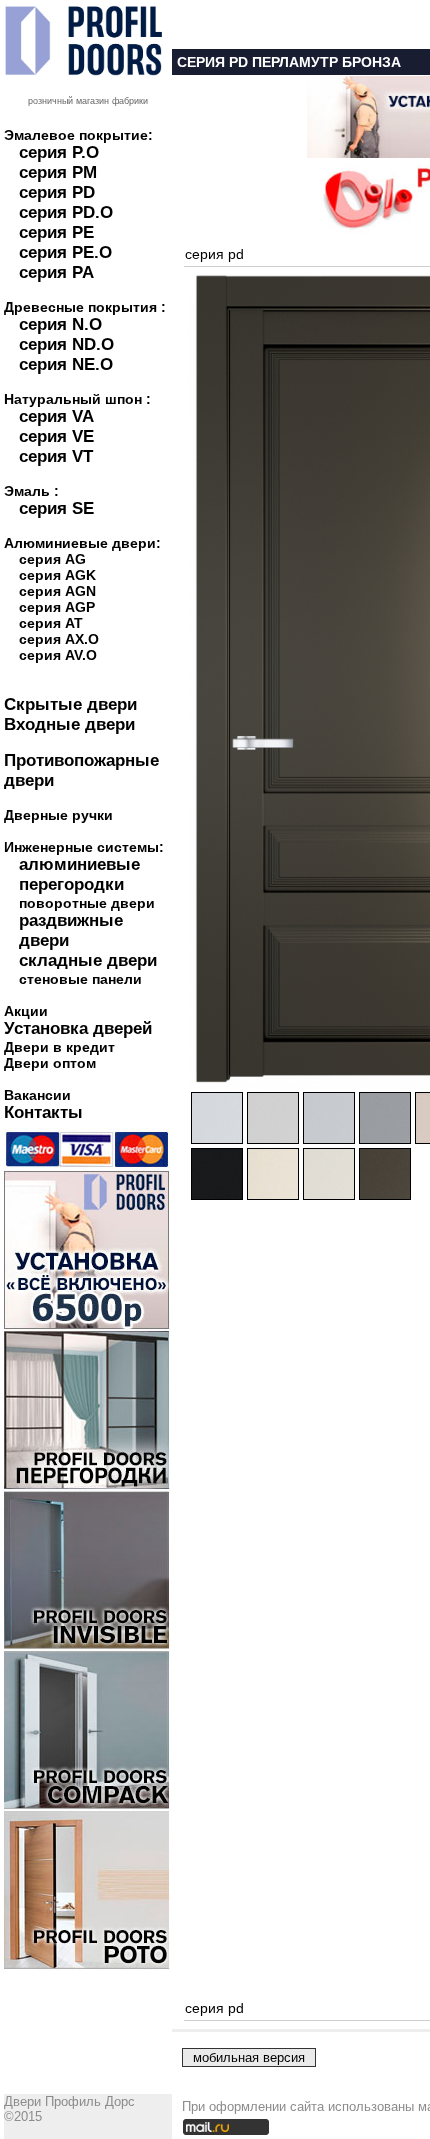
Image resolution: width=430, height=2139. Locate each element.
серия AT (51, 623)
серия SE (56, 508)
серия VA (56, 416)
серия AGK (57, 575)
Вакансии (37, 1095)
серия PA (56, 272)
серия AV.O (58, 655)
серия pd (214, 254)
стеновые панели (80, 979)
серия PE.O (65, 252)
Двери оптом (50, 1063)
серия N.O (60, 324)
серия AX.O (59, 639)
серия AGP (57, 607)
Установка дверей (78, 1028)
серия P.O (59, 152)
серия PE (56, 232)
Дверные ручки (58, 815)
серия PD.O (66, 212)
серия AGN (57, 591)
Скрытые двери (70, 704)
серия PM (58, 172)
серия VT (56, 456)
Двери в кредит (59, 1047)
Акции (26, 1011)
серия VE (56, 436)
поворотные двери (87, 903)
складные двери (88, 960)
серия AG (52, 559)
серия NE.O (66, 364)
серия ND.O (66, 344)
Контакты (43, 1112)
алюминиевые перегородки (79, 874)
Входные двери (69, 724)
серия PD (57, 192)
